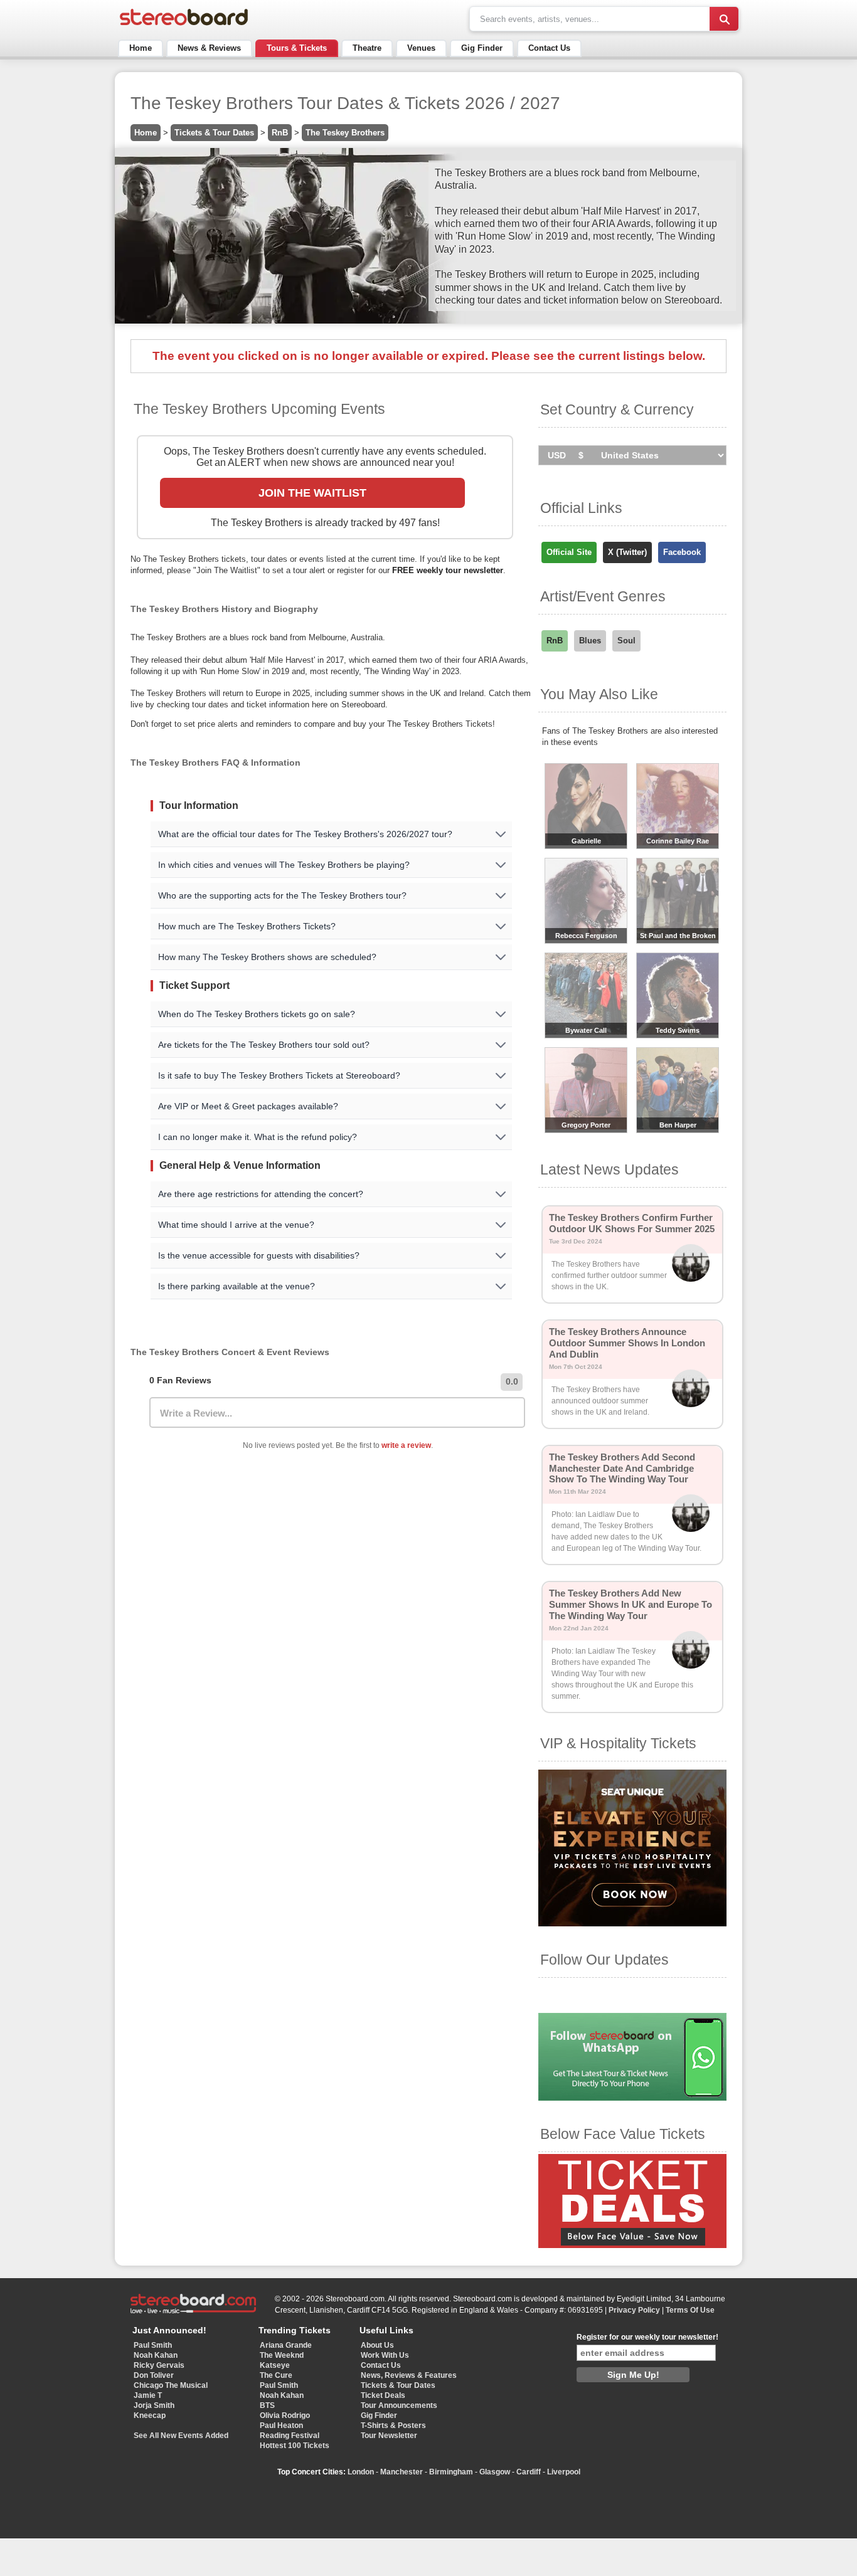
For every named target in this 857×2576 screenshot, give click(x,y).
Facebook (682, 552)
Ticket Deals (383, 2395)
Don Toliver (154, 2375)
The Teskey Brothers (345, 133)
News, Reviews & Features (409, 2375)
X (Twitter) (627, 552)
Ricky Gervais (159, 2365)
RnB (280, 133)
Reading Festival (290, 2436)
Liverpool (564, 2472)
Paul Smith (153, 2345)
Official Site (569, 552)
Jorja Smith (154, 2405)
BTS (267, 2405)
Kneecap (150, 2415)
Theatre (367, 48)
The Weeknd (282, 2355)
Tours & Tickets (297, 48)
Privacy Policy (634, 2310)
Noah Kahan (156, 2355)
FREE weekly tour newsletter (448, 570)
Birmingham (451, 2472)
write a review (406, 1445)
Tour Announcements (399, 2405)
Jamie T (148, 2395)
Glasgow (495, 2472)
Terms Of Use (690, 2310)
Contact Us (549, 48)
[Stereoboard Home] (184, 25)
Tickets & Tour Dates (214, 133)
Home (141, 48)
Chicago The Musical (171, 2385)
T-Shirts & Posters (393, 2426)
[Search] (724, 19)
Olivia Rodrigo (285, 2415)
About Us (377, 2345)
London (361, 2472)
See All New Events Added (181, 2436)
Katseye (275, 2365)
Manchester (402, 2472)
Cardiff (529, 2472)
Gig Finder (482, 48)
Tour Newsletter (389, 2436)
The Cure (276, 2375)
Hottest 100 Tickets (295, 2446)
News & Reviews (209, 48)
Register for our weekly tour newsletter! (647, 2337)
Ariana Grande (286, 2345)
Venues (421, 48)
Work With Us (385, 2355)
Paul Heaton (281, 2426)
